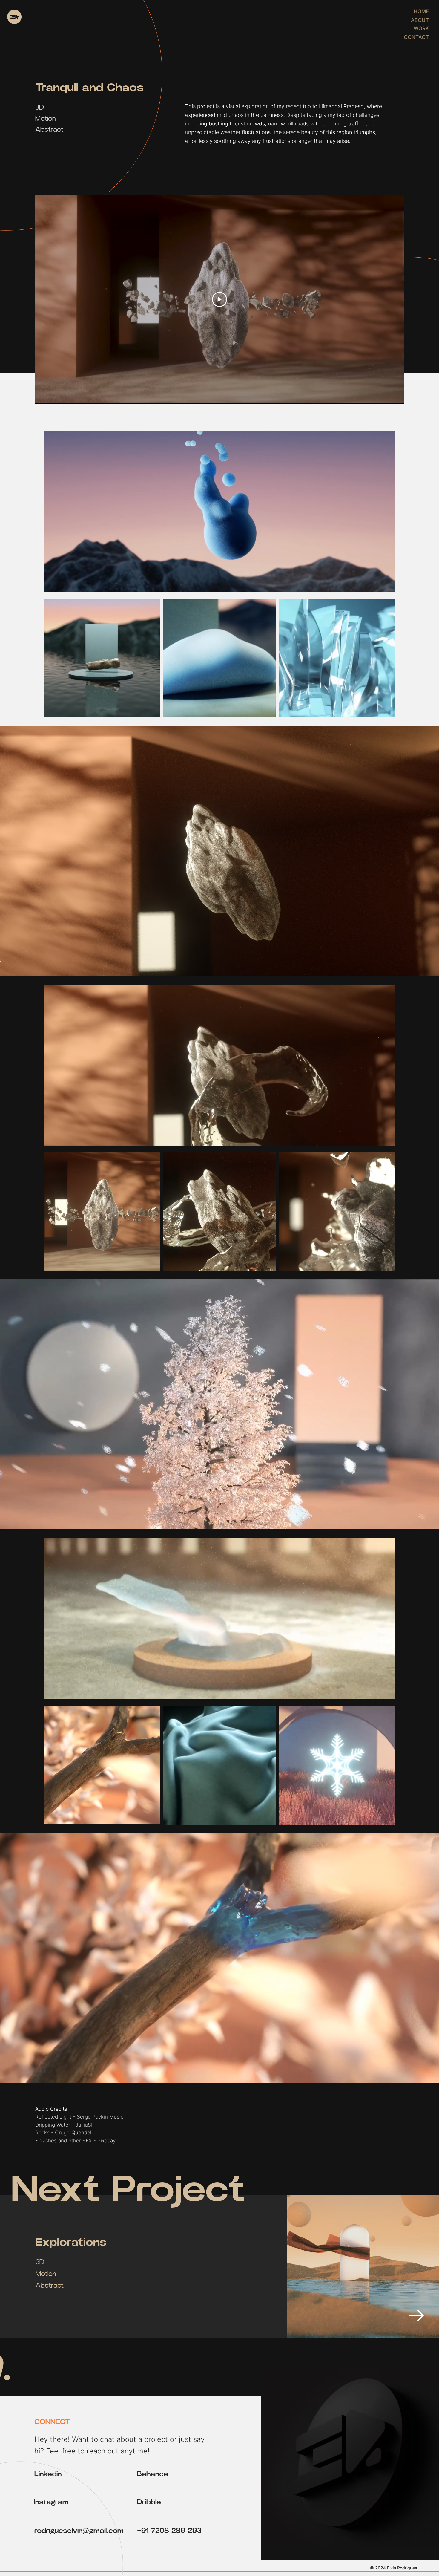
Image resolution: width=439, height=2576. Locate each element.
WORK (421, 28)
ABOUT (420, 20)
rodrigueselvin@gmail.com (79, 2531)
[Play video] (219, 299)
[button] (385, 584)
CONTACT (416, 37)
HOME (421, 11)
